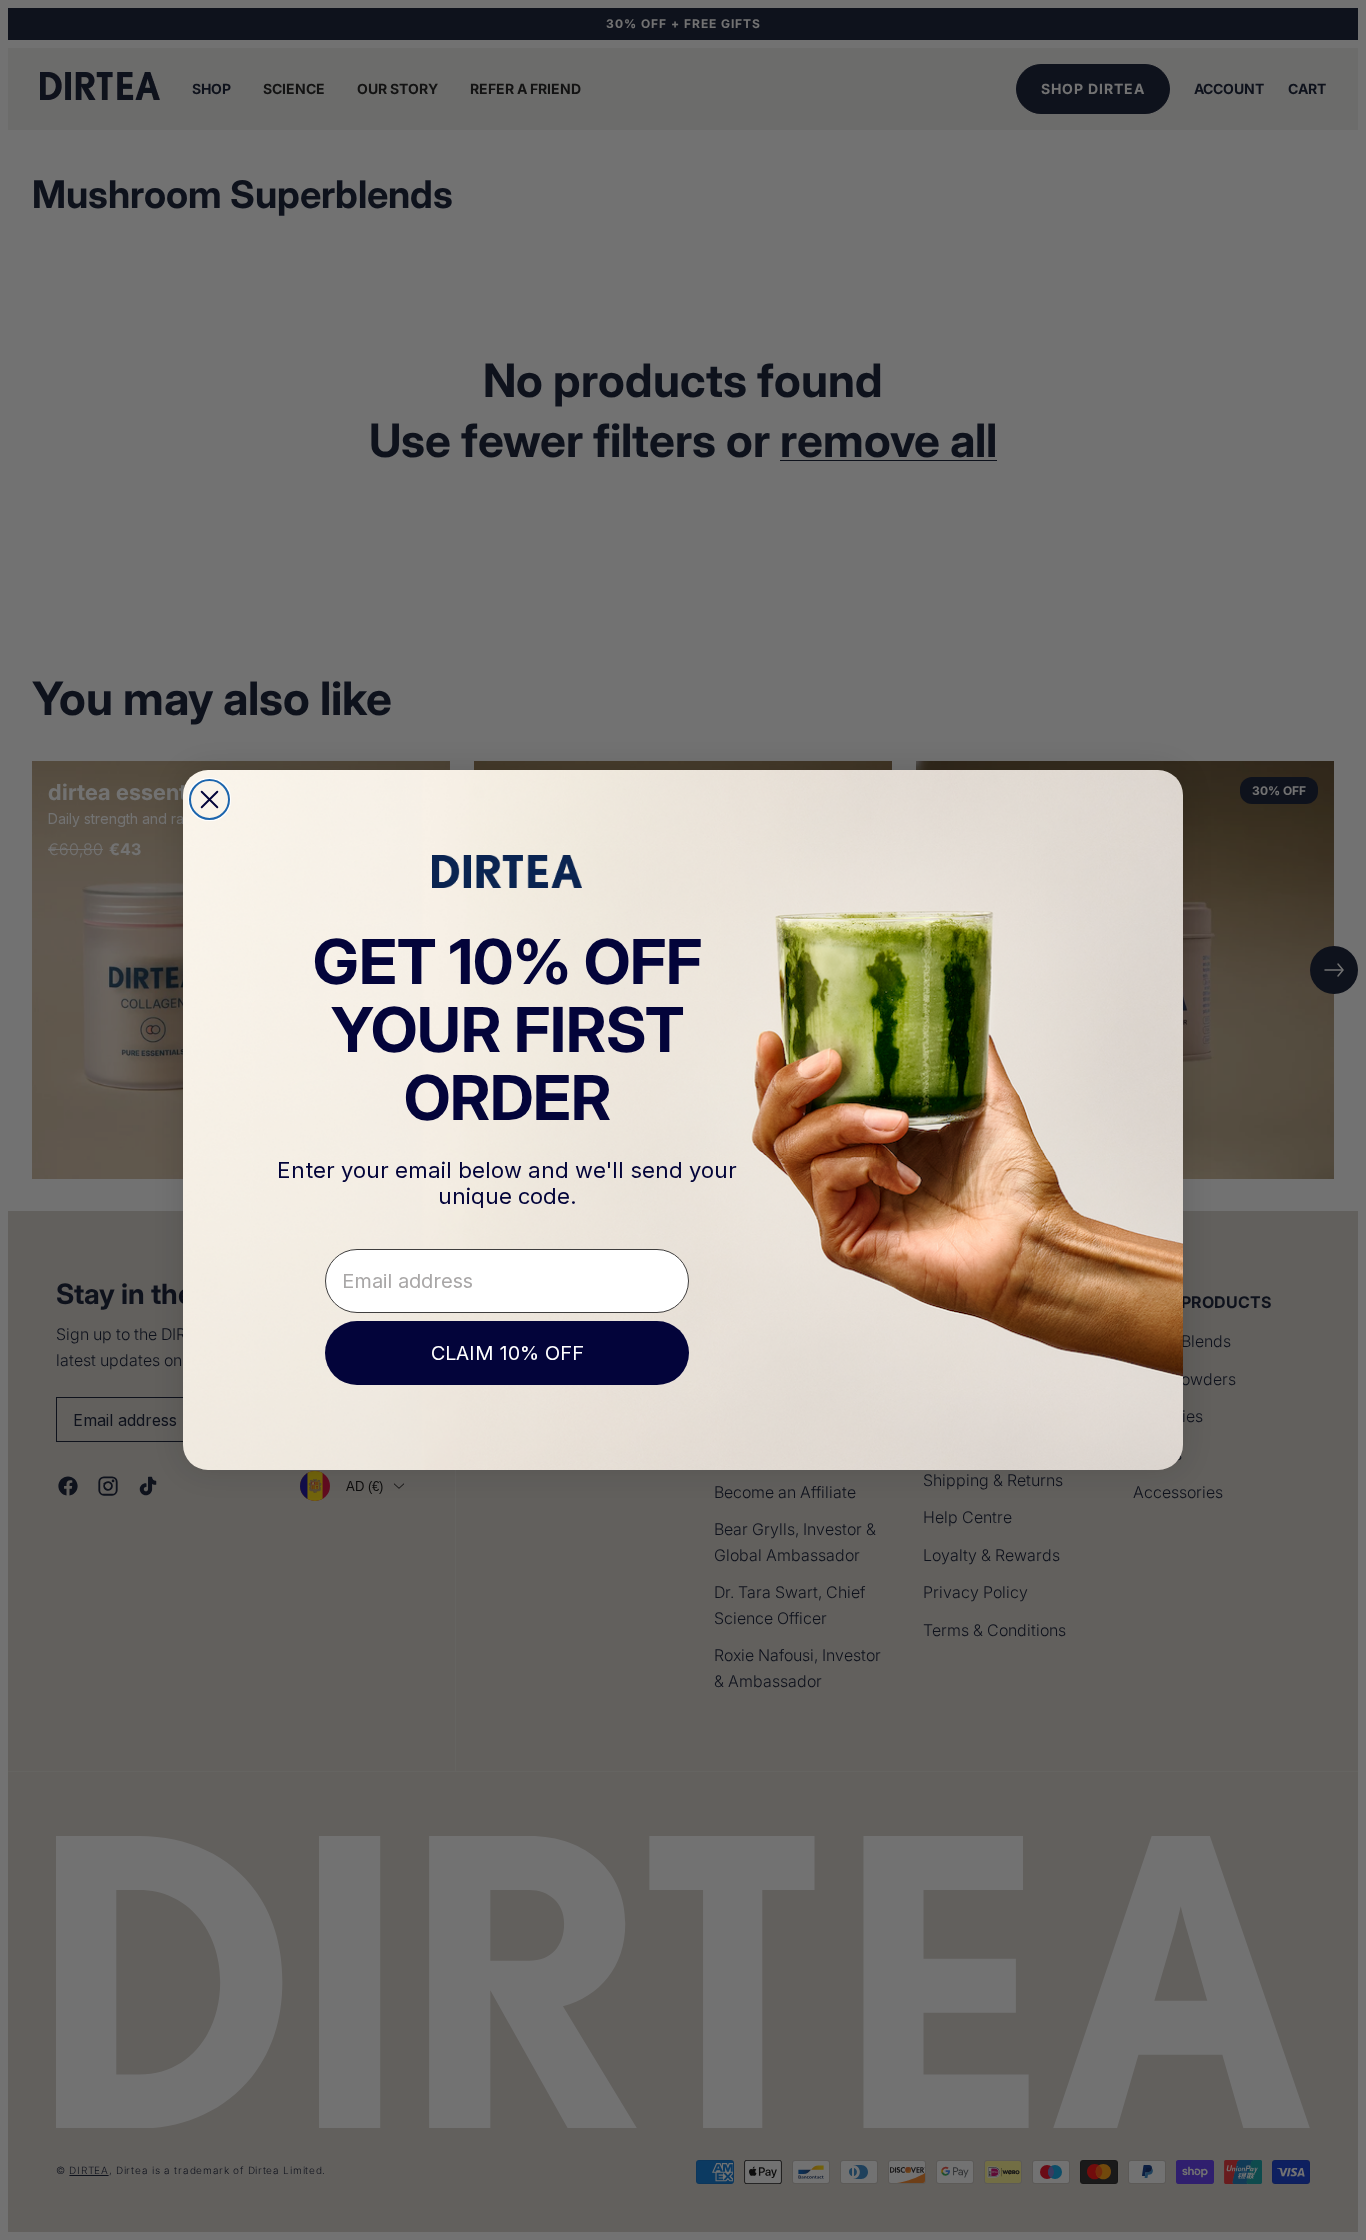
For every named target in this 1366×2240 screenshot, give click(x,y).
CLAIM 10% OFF (507, 1353)
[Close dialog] (209, 799)
